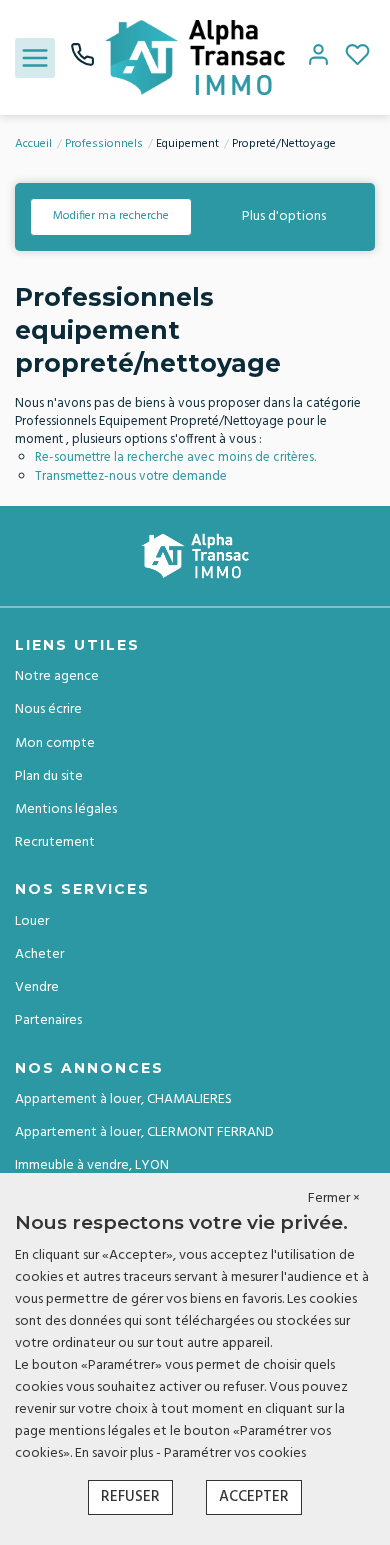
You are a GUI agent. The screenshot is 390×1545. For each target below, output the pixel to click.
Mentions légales (66, 809)
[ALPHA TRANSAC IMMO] (195, 57)
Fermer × (334, 1199)
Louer (32, 921)
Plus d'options (284, 216)
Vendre (37, 987)
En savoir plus (115, 1453)
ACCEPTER (254, 1497)
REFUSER (130, 1497)
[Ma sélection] (357, 57)
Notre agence (57, 676)
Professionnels (104, 144)
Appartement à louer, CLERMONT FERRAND (144, 1132)
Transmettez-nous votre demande (131, 476)
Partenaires (48, 1020)
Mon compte (55, 743)
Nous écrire (48, 709)
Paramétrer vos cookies (235, 1453)
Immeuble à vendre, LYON (92, 1165)
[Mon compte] (318, 57)
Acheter (39, 954)
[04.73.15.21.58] (82, 63)
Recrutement (55, 842)
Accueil (33, 144)
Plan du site (49, 776)
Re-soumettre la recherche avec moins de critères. (175, 457)
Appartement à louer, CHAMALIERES (123, 1099)
